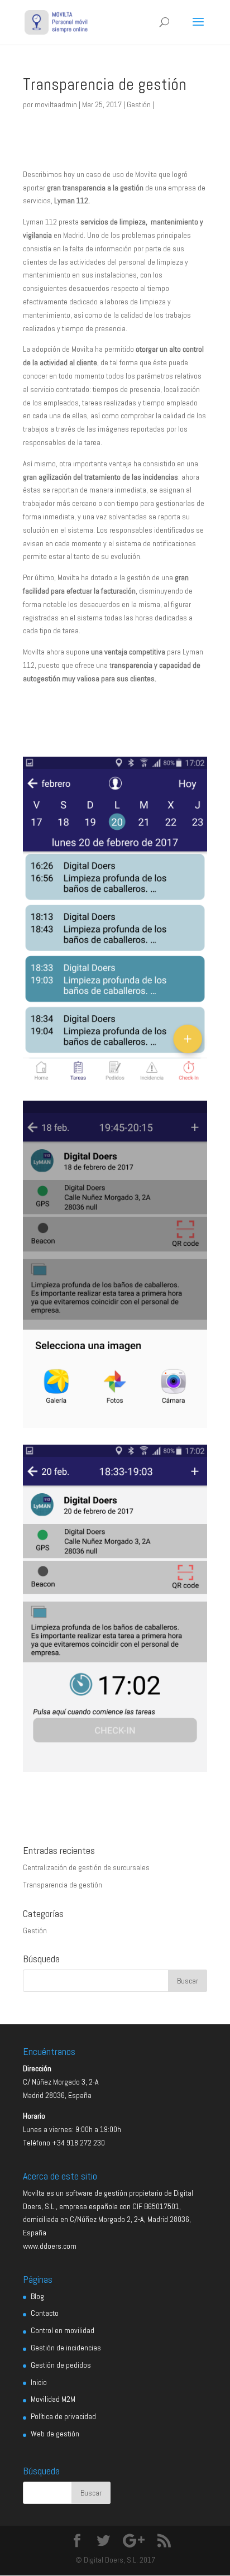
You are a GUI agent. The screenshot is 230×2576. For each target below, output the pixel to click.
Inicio (39, 2382)
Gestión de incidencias (66, 2348)
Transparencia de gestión (63, 1885)
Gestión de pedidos (61, 2365)
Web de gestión (55, 2434)
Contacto (45, 2313)
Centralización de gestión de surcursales (86, 1867)
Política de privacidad (63, 2416)
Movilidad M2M (53, 2399)
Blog (37, 2296)
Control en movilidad (63, 2330)
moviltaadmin (56, 104)
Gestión (139, 104)
